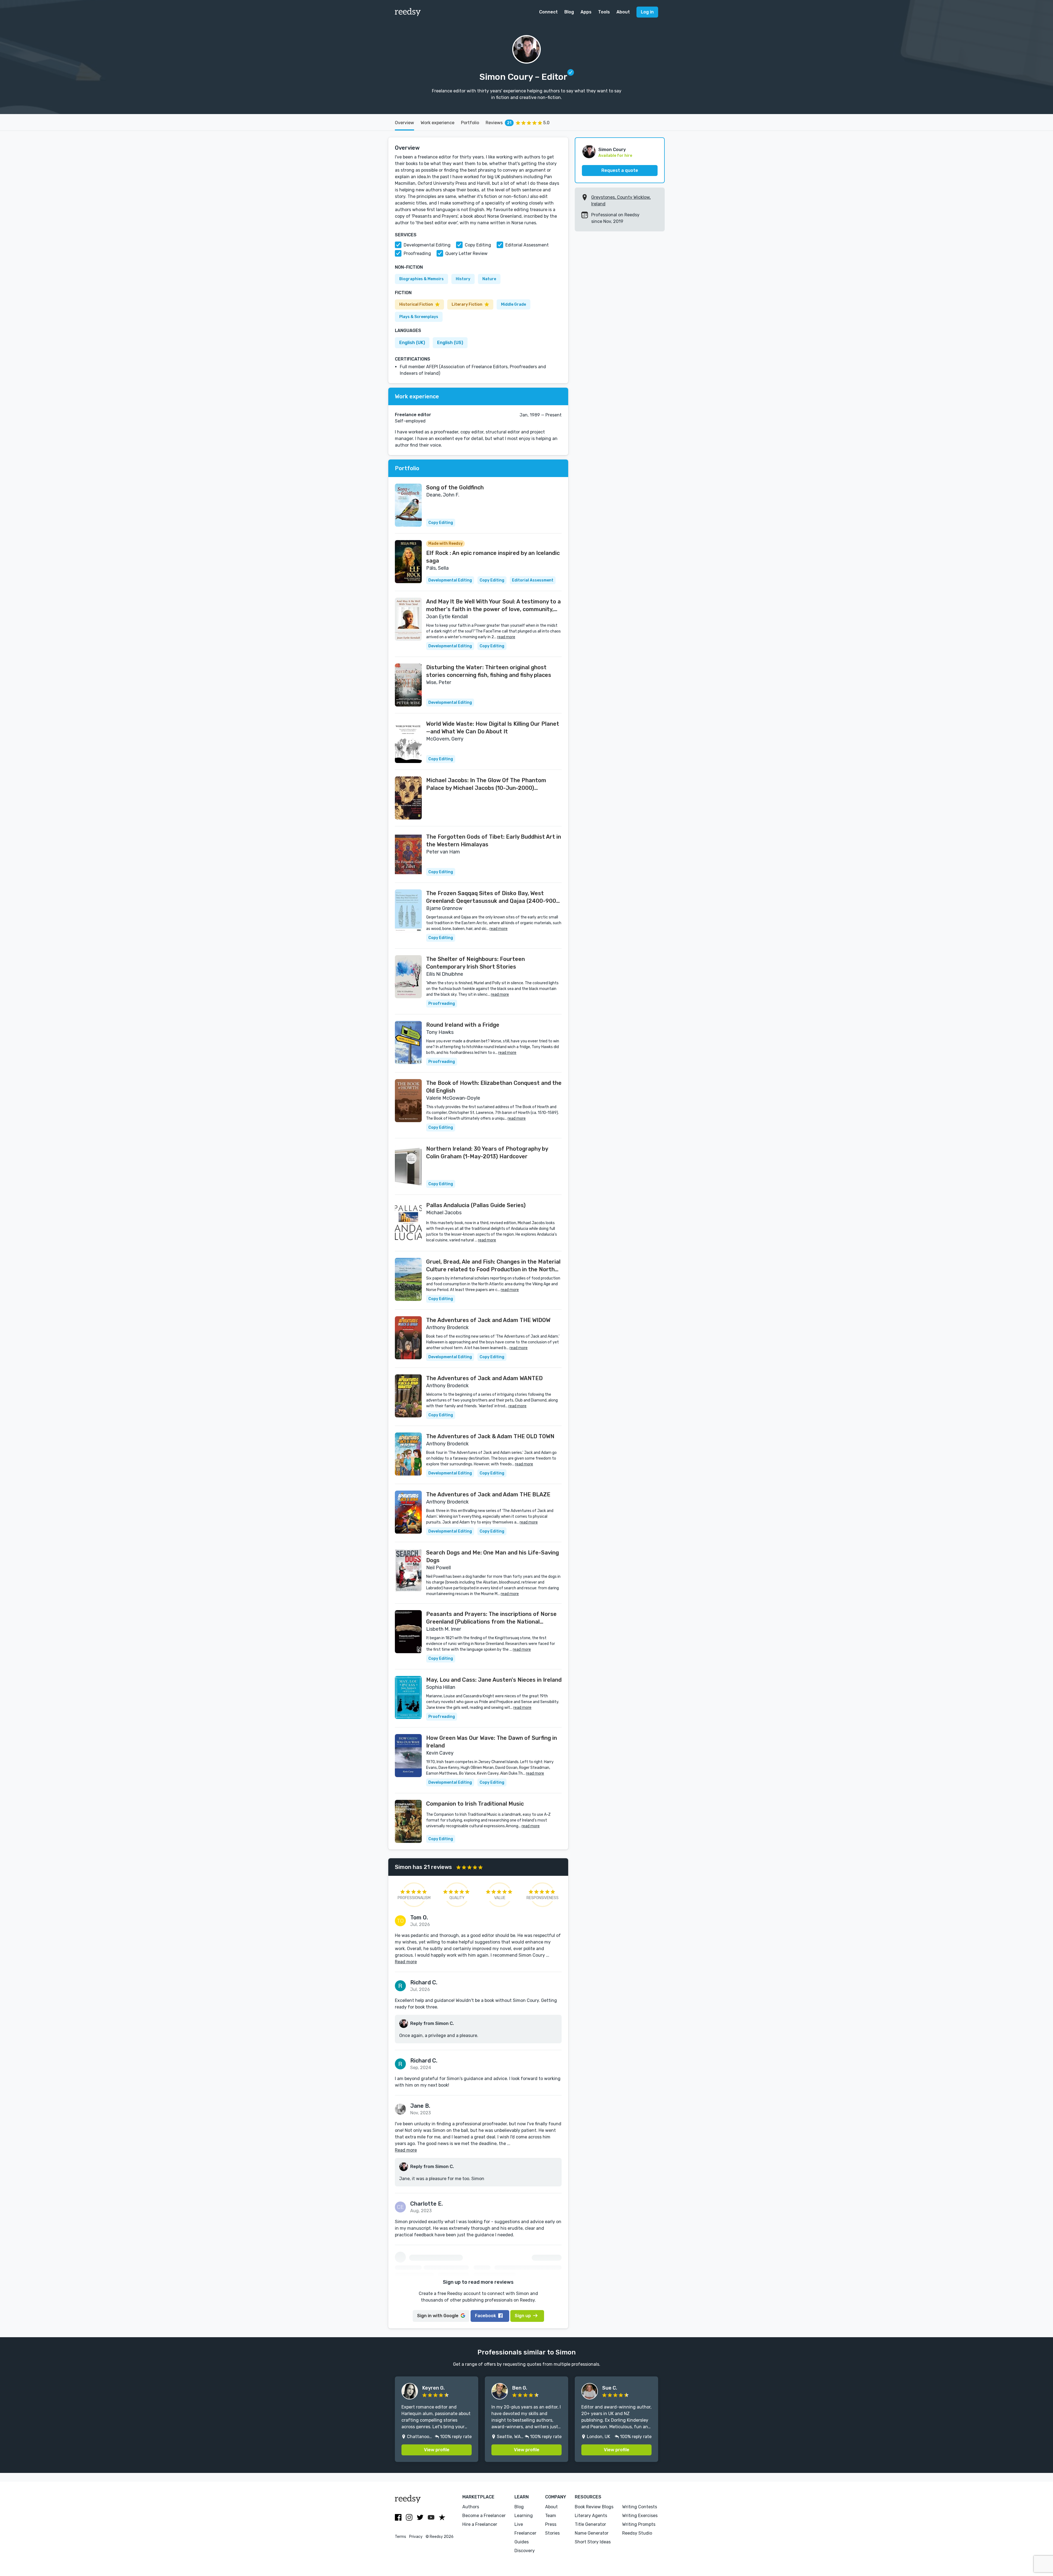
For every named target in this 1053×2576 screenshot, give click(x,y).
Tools (604, 12)
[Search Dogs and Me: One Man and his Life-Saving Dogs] (408, 1570)
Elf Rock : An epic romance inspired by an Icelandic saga (493, 557)
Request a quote (620, 170)
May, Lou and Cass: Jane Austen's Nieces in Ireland (494, 1680)
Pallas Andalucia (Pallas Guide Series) (476, 1205)
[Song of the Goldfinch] (408, 505)
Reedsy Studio (637, 2533)
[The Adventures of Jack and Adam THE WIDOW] (408, 1338)
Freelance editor (413, 415)
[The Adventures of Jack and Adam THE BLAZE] (408, 1512)
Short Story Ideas (593, 2542)
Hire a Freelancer (480, 2524)
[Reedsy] (408, 12)
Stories (552, 2533)
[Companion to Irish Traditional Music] (408, 1821)
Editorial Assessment (527, 245)
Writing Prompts (639, 2524)
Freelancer (525, 2533)
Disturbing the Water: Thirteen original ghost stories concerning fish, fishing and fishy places (489, 671)
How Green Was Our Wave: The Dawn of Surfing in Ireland (492, 1742)
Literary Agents (591, 2516)
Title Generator (590, 2524)
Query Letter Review (466, 253)
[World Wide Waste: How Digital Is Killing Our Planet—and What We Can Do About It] (408, 741)
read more (506, 637)
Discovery (525, 2551)
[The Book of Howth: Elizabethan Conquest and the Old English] (408, 1101)
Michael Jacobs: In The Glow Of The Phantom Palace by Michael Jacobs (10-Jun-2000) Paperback (486, 784)
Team (551, 2516)
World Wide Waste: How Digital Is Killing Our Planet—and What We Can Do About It (493, 728)
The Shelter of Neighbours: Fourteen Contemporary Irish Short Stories (475, 963)
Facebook (486, 2316)
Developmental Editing (427, 245)
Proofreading (417, 253)
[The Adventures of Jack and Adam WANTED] (408, 1396)
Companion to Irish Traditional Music (475, 1804)
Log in (647, 12)
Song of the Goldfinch (455, 487)
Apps (586, 12)
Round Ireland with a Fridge (463, 1025)
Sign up (523, 2316)
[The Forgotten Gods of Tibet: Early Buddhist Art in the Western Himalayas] (408, 854)
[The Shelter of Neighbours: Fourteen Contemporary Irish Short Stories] (408, 977)
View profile (437, 2450)
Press (551, 2524)
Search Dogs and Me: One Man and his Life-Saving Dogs (492, 1556)
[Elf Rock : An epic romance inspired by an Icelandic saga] (408, 562)
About (623, 12)
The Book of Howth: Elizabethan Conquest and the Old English (494, 1087)
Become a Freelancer (484, 2516)
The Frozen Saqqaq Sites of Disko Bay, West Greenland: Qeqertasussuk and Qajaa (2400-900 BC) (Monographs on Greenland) (491, 897)
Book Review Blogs (594, 2507)
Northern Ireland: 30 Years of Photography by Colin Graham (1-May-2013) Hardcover (487, 1153)
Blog (569, 12)
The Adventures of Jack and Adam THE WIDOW (488, 1320)
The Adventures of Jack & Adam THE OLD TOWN (490, 1436)
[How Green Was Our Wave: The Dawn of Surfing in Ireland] (408, 1756)
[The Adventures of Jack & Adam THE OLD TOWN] (408, 1454)
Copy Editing (478, 245)
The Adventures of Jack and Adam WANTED (484, 1378)
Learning (524, 2516)
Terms (400, 2537)
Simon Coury (612, 150)
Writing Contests (640, 2507)
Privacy (416, 2537)
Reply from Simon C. (432, 2023)
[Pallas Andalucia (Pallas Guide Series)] (408, 1223)
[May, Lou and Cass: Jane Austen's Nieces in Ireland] (408, 1697)
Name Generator (592, 2533)
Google (438, 2316)
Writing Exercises (640, 2516)
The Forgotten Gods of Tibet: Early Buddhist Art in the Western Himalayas (494, 841)
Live (519, 2524)
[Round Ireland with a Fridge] (408, 1042)
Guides (522, 2542)
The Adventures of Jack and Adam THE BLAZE (488, 1494)
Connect (548, 12)
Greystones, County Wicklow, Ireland (621, 201)
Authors (471, 2507)
